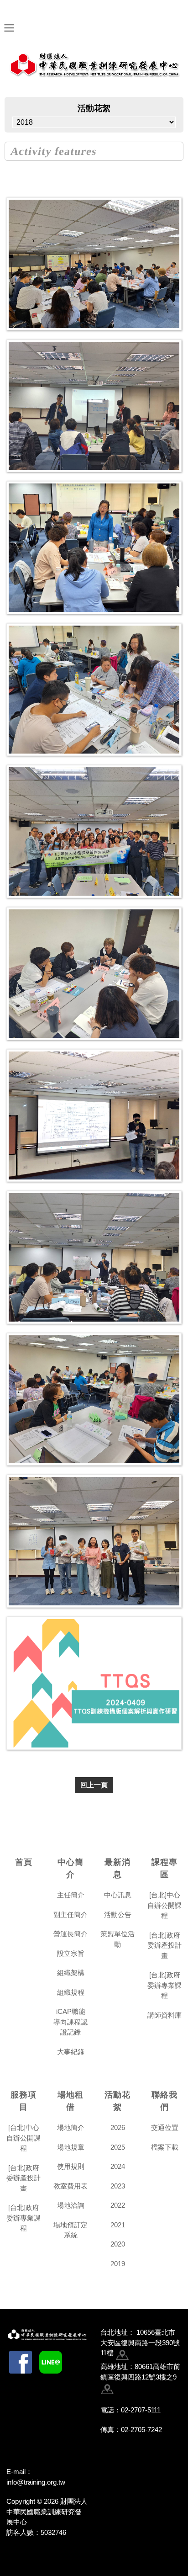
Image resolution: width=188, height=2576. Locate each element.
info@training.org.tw (36, 2482)
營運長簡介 (70, 1934)
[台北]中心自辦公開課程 (164, 1905)
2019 (118, 2264)
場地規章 (71, 2147)
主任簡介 (71, 1895)
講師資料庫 (164, 2015)
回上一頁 (94, 1785)
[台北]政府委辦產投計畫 (164, 1945)
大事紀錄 (71, 2052)
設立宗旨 (71, 1953)
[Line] (51, 2362)
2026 (118, 2127)
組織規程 (71, 1992)
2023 (118, 2186)
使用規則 (71, 2166)
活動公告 (118, 1915)
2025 (118, 2147)
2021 (118, 2225)
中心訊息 (118, 1895)
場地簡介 (71, 2127)
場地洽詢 (71, 2205)
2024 (118, 2166)
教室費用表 (70, 2186)
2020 (118, 2244)
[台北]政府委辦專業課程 (164, 1985)
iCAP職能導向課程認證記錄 (70, 2022)
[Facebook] (21, 2362)
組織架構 (71, 1973)
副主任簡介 (70, 1915)
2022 (118, 2205)
